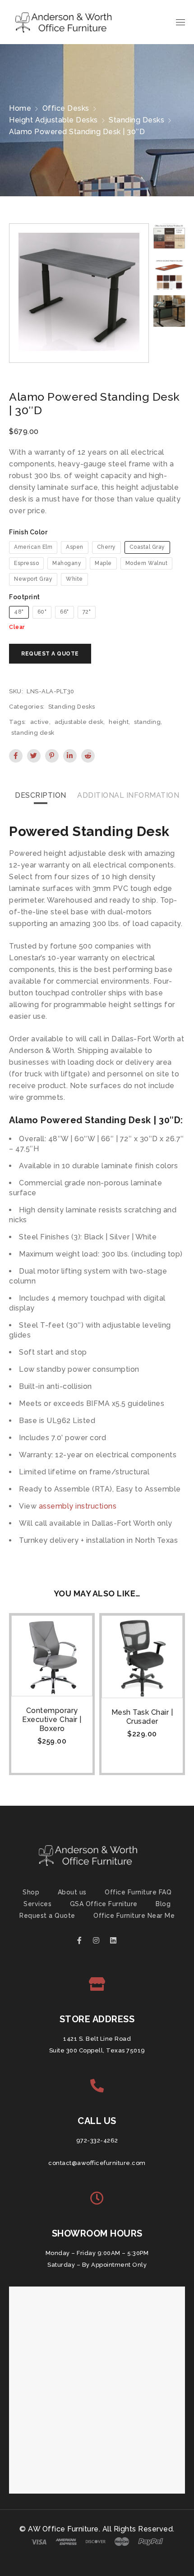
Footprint (25, 597)
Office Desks (66, 108)
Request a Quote (47, 1916)
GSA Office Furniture (104, 1904)
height (119, 722)
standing (147, 722)
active (40, 722)
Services (37, 1904)
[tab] (41, 795)
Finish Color (28, 532)
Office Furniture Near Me (134, 1916)
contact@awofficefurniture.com (97, 2163)
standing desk (33, 733)
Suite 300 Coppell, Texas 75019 (97, 2050)
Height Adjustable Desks (53, 120)
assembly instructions (78, 1506)
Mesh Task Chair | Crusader (142, 1717)
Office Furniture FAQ (138, 1892)
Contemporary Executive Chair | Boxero (52, 1720)
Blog (163, 1904)
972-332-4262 (97, 2140)
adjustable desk (79, 722)
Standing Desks (136, 120)
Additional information (128, 795)
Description (41, 795)
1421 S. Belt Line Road (97, 2039)
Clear (17, 627)
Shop (31, 1892)
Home (20, 108)
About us (72, 1892)
